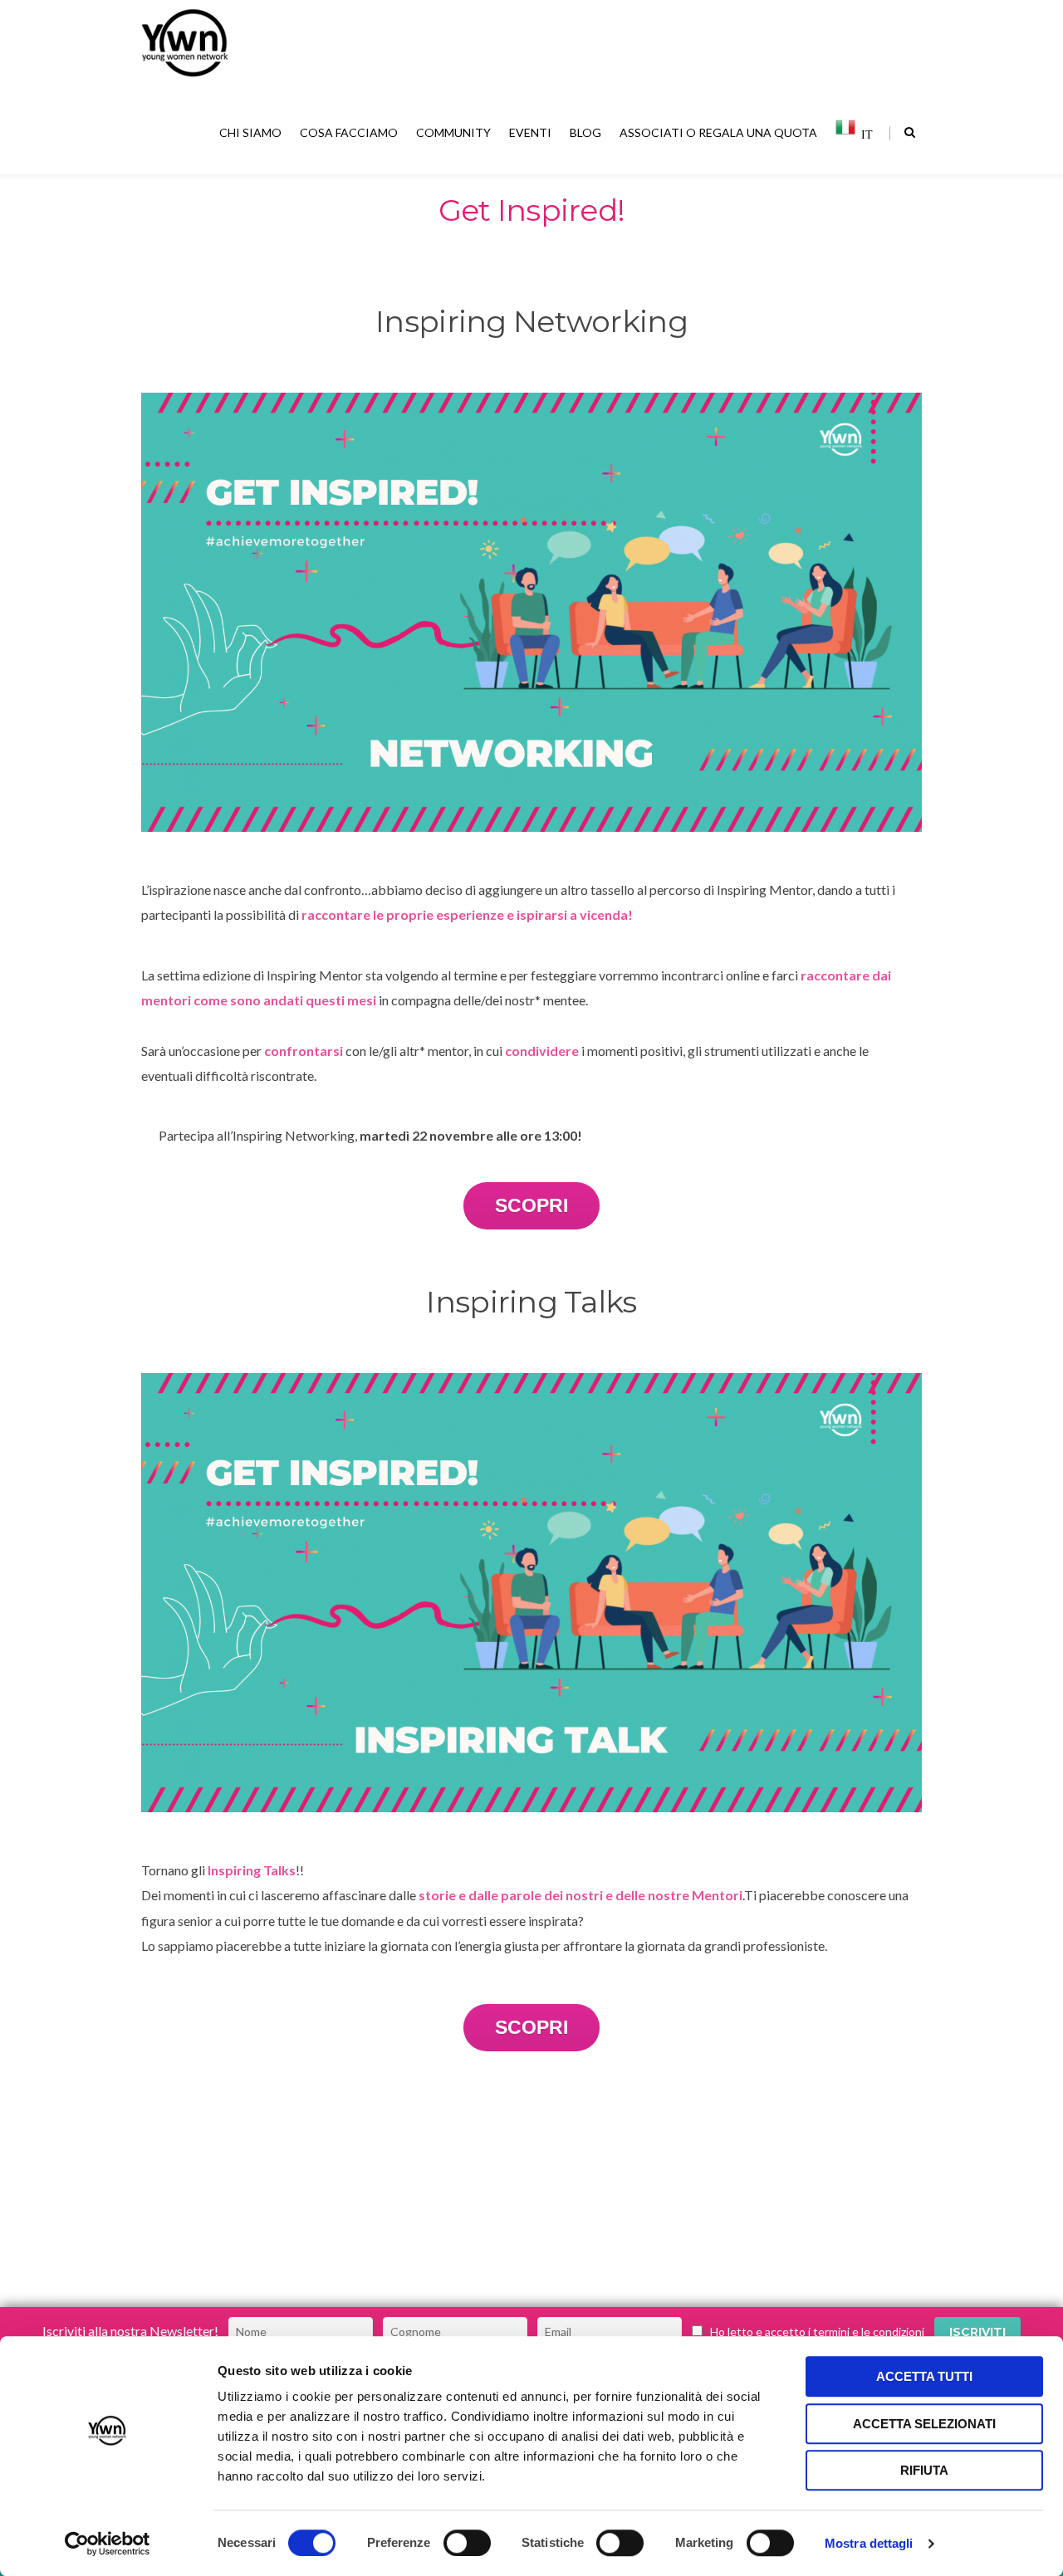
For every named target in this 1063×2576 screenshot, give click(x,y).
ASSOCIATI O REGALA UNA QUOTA (718, 132)
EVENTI (530, 132)
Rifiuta (924, 2470)
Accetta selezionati (924, 2424)
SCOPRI (531, 1205)
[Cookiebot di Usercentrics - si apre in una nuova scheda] (108, 2544)
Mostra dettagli (869, 2543)
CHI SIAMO (250, 132)
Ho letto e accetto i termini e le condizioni (817, 2332)
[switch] (467, 2543)
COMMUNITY (453, 132)
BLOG (585, 132)
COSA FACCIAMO (349, 132)
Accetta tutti (924, 2376)
